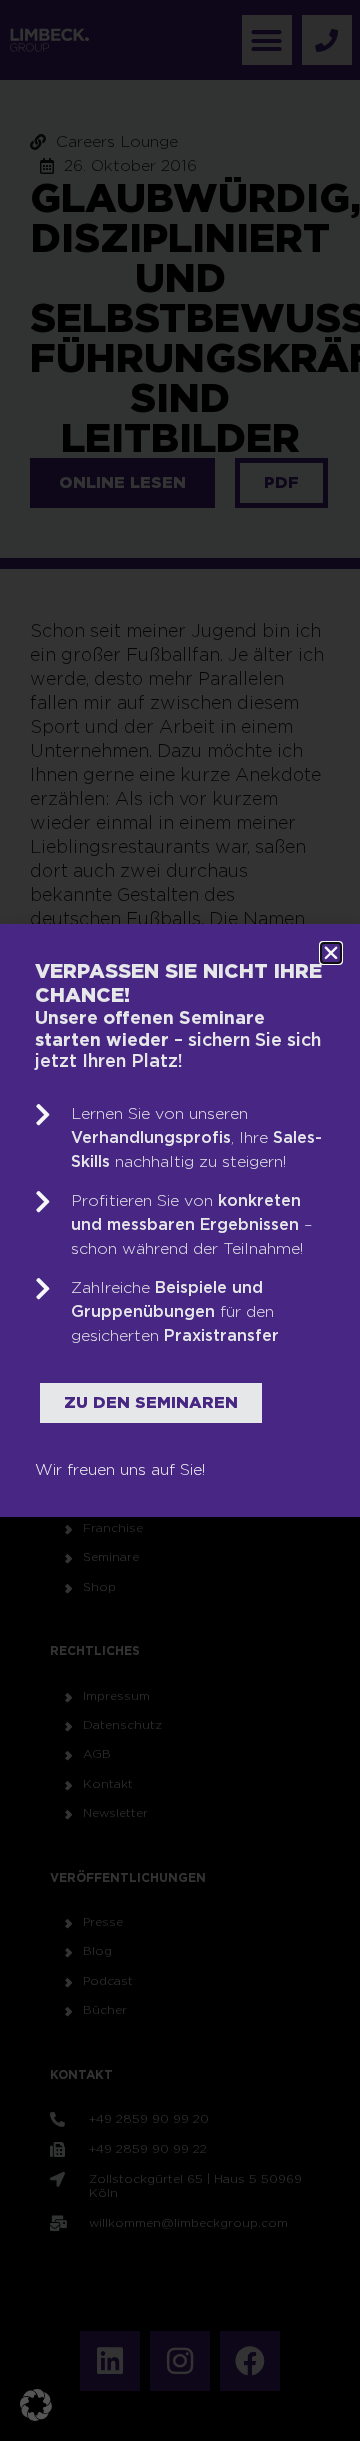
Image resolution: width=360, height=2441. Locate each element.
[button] (36, 2405)
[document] (180, 1220)
